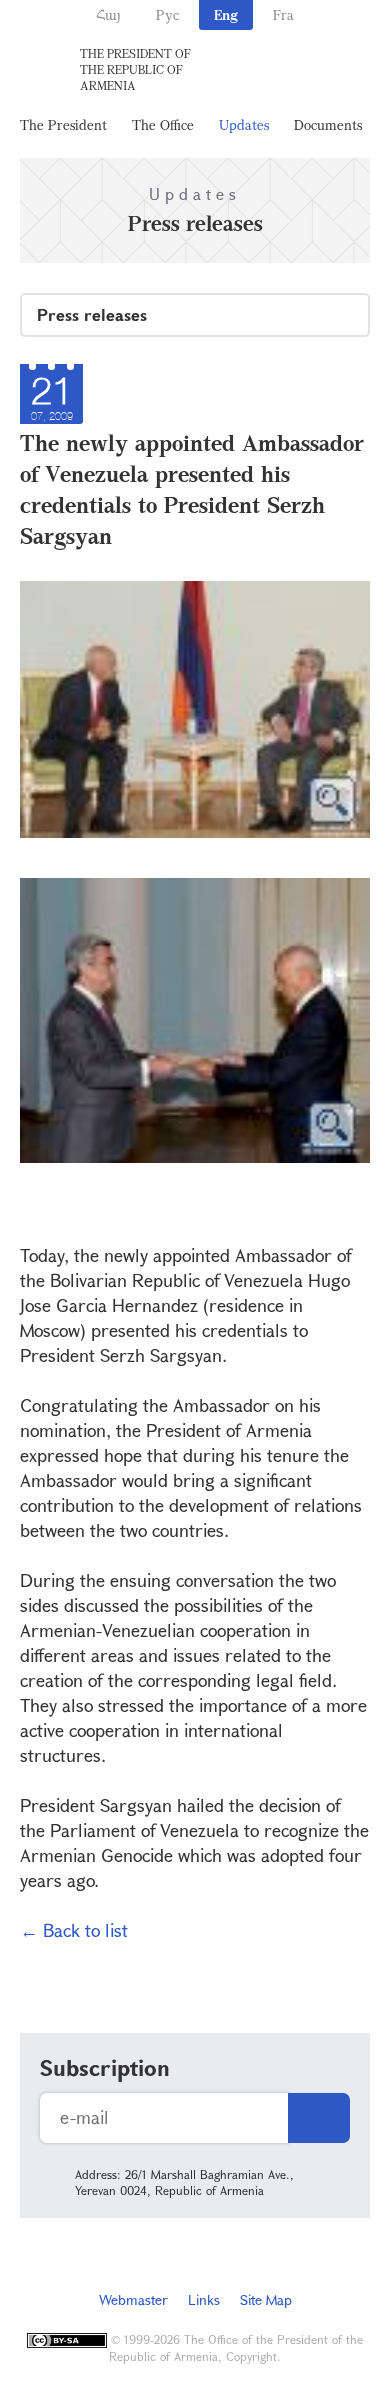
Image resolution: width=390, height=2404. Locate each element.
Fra (283, 14)
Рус (167, 14)
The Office (163, 124)
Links (204, 2299)
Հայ (108, 14)
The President (63, 124)
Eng (226, 14)
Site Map (266, 2299)
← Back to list (74, 1930)
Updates (244, 124)
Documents (328, 124)
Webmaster (133, 2299)
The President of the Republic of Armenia (135, 69)
